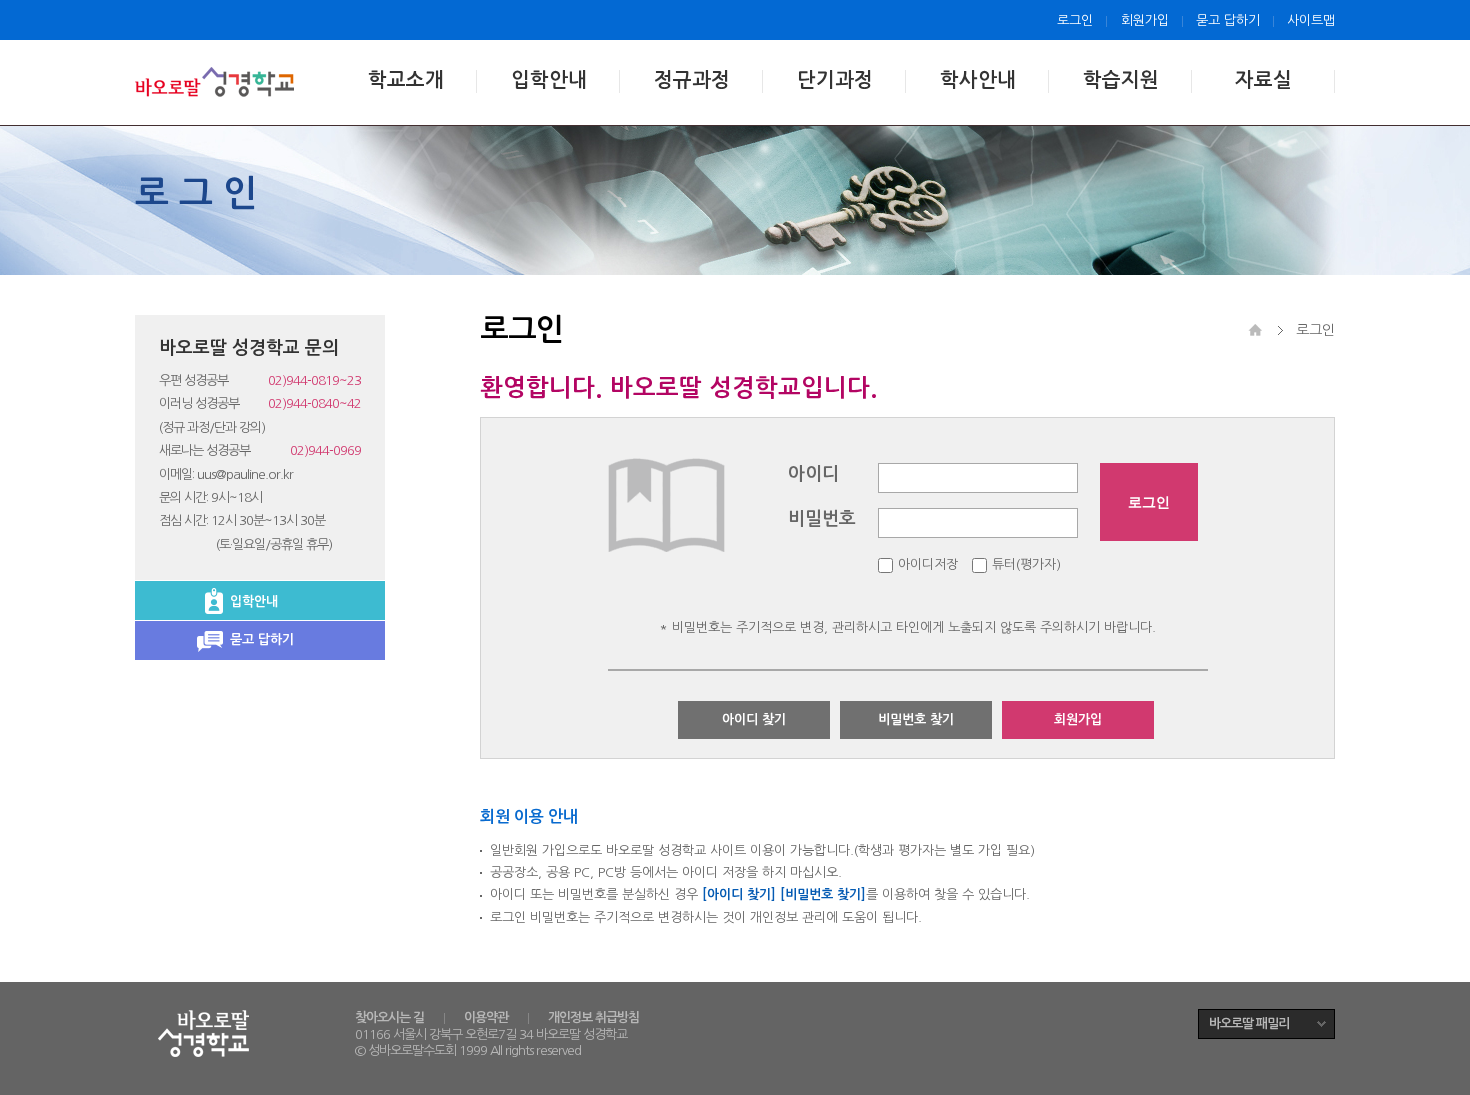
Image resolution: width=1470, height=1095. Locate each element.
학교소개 (406, 80)
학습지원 (1121, 80)
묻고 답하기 (1228, 20)
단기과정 (835, 80)
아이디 (813, 474)
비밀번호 (822, 519)
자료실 (1263, 80)
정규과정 (692, 80)
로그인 (1075, 20)
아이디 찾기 (754, 719)
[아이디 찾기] (739, 894)
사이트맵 (1311, 20)
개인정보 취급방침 (593, 1017)
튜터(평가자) (1026, 564)
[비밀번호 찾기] (823, 894)
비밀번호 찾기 (916, 719)
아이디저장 (928, 564)
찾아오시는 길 (389, 1017)
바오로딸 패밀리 (1249, 1023)
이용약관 (486, 1017)
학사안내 (978, 80)
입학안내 (549, 80)
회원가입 (1145, 20)
